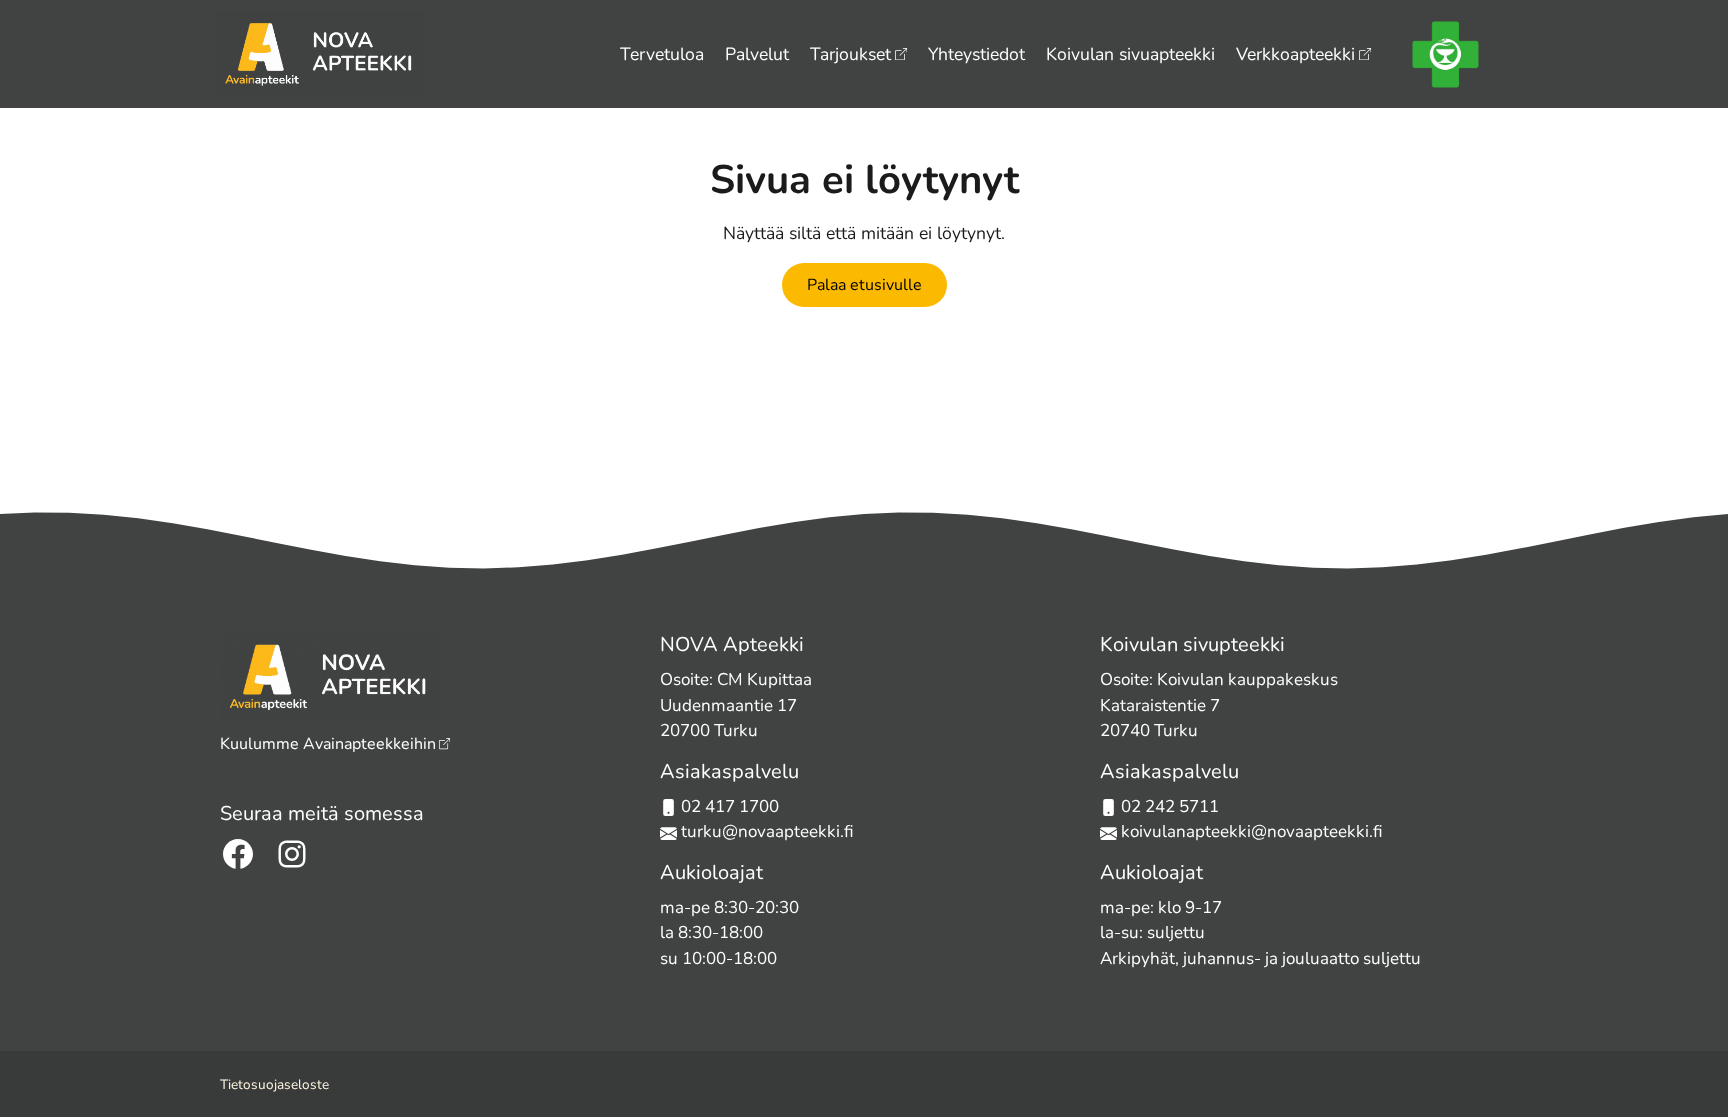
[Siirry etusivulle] (320, 51)
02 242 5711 (1170, 806)
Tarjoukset (850, 54)
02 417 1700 (730, 806)
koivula (1148, 831)
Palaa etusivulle (864, 285)
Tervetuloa (662, 54)
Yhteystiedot (976, 54)
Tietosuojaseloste (274, 1084)
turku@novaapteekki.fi (765, 831)
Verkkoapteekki (1295, 54)
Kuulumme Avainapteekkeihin (328, 744)
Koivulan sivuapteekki (1130, 54)
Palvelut (757, 54)
